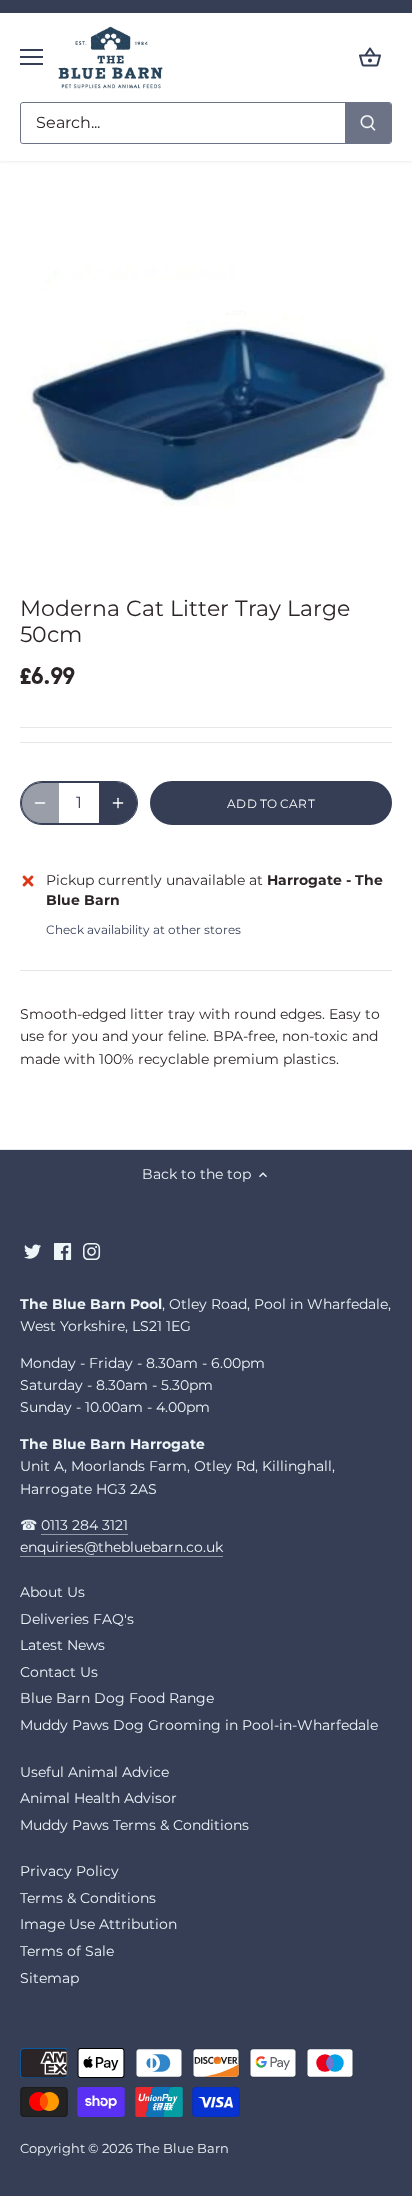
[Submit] (368, 123)
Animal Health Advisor (98, 1798)
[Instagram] (91, 1252)
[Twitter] (32, 1252)
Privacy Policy (69, 1871)
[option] (206, 382)
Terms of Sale (67, 1951)
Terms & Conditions (88, 1898)
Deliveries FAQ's (77, 1619)
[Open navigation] (31, 57)
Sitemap (49, 1978)
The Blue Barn (182, 2148)
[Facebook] (62, 1252)
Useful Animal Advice (94, 1772)
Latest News (62, 1645)
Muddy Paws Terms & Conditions (134, 1825)
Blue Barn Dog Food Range (117, 1698)
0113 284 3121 (84, 1525)
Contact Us (59, 1672)
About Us (52, 1592)
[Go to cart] (370, 57)
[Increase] (118, 803)
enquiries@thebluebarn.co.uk (121, 1547)
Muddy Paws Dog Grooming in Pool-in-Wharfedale (199, 1725)
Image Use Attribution (98, 1924)
